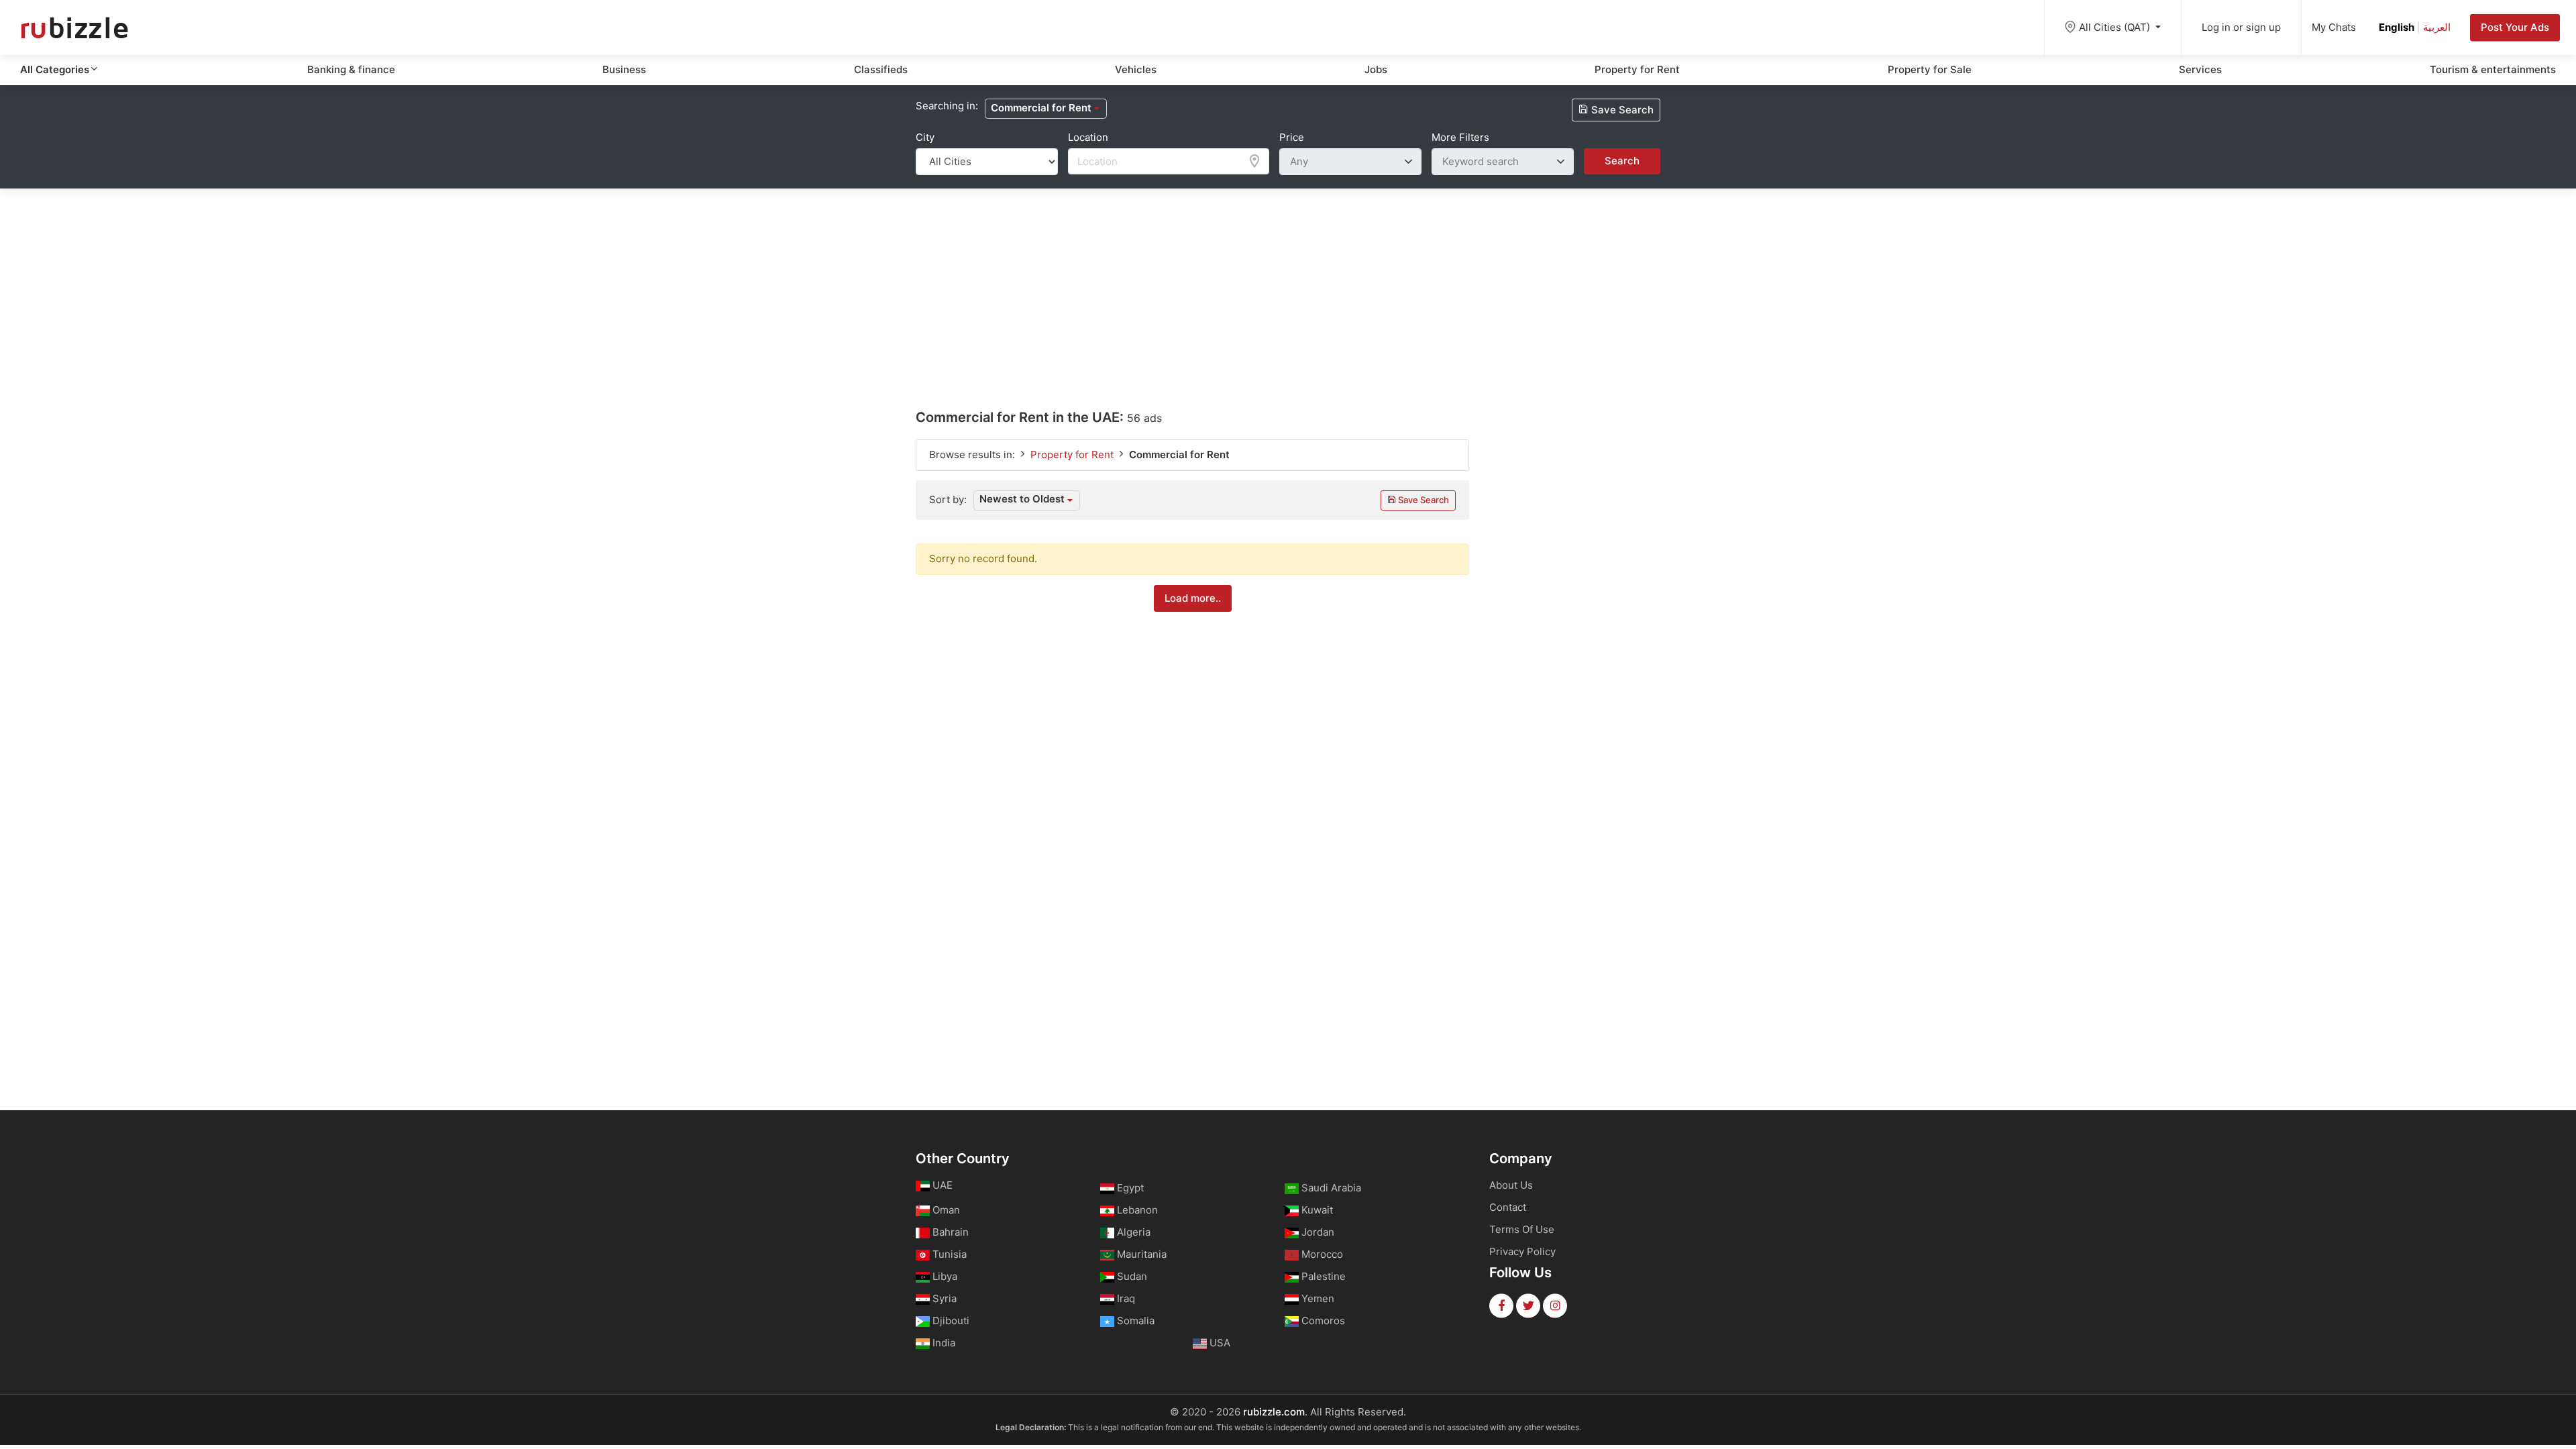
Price (1292, 137)
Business (624, 69)
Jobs (1376, 69)
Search (1622, 161)
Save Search (1621, 110)
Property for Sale (1930, 69)
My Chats (2334, 27)
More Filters (1460, 137)
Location (1088, 137)
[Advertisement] (1288, 282)
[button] (1046, 109)
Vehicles (1136, 69)
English (2397, 27)
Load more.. (1193, 598)
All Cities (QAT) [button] (2116, 27)
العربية (2437, 27)
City (925, 137)
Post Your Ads (2515, 27)
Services (2200, 69)
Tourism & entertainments (2493, 69)
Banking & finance (351, 69)
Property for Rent (1637, 69)
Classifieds (881, 69)
